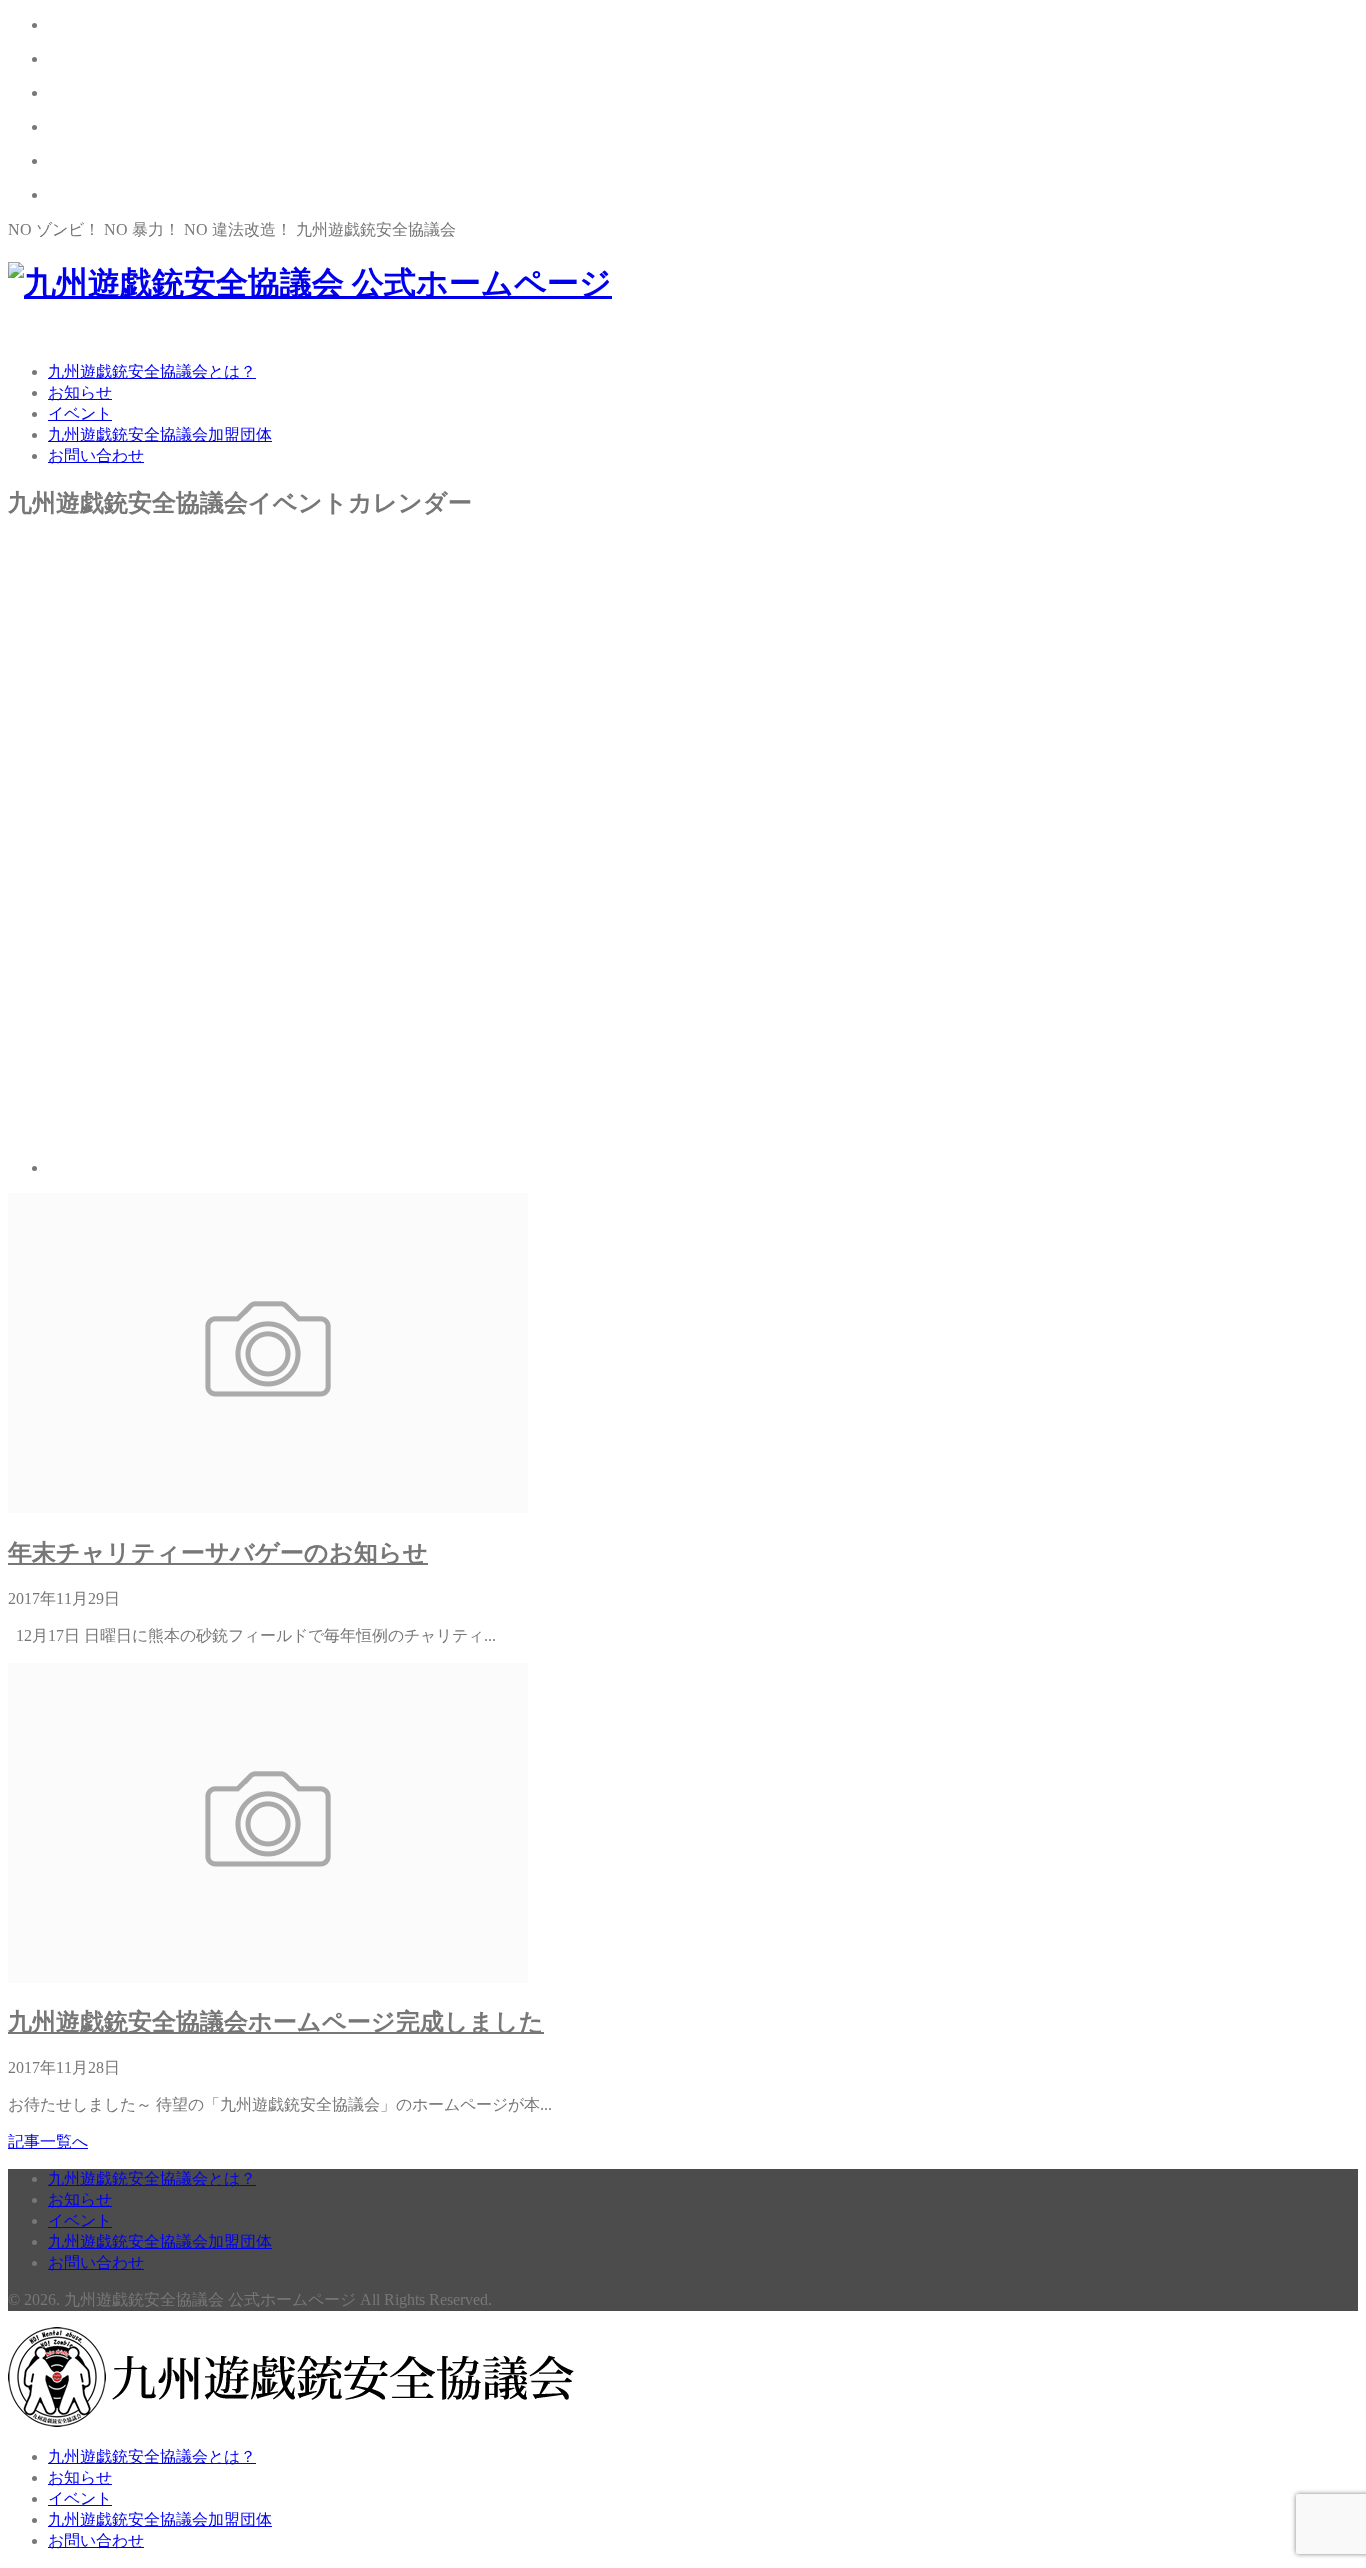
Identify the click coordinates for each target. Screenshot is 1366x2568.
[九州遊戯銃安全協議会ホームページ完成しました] (268, 1977)
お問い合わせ (96, 455)
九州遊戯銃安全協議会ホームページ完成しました (276, 2022)
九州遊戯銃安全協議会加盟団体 (160, 434)
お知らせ (80, 392)
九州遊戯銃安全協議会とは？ (152, 371)
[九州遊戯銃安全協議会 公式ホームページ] (310, 283)
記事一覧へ (48, 2141)
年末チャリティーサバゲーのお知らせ (218, 1553)
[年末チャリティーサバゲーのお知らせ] (268, 1507)
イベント (80, 413)
